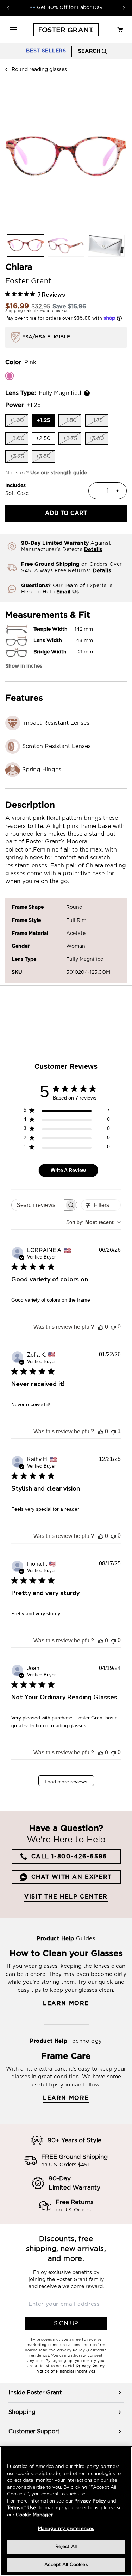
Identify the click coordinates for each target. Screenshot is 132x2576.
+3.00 (98, 440)
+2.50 (45, 440)
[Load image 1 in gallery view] (26, 246)
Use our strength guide (59, 473)
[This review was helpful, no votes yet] (101, 1327)
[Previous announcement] (8, 8)
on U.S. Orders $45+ (66, 2165)
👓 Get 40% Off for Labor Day (66, 8)
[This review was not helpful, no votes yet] (113, 1327)
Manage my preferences (66, 2529)
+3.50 (45, 458)
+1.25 (46, 422)
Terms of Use (21, 2508)
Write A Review (68, 1170)
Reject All (66, 2547)
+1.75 (99, 422)
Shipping (14, 311)
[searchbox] (38, 1205)
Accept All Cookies (66, 2565)
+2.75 (72, 440)
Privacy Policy (90, 2501)
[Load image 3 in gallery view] (106, 246)
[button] (13, 30)
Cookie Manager (34, 2515)
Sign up (66, 2323)
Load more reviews (66, 1782)
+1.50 (72, 422)
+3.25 (19, 458)
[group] (66, 2393)
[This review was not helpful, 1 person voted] (113, 1431)
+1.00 (19, 422)
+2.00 (19, 440)
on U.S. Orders (73, 2210)
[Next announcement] (124, 8)
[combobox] (93, 1222)
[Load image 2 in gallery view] (66, 246)
